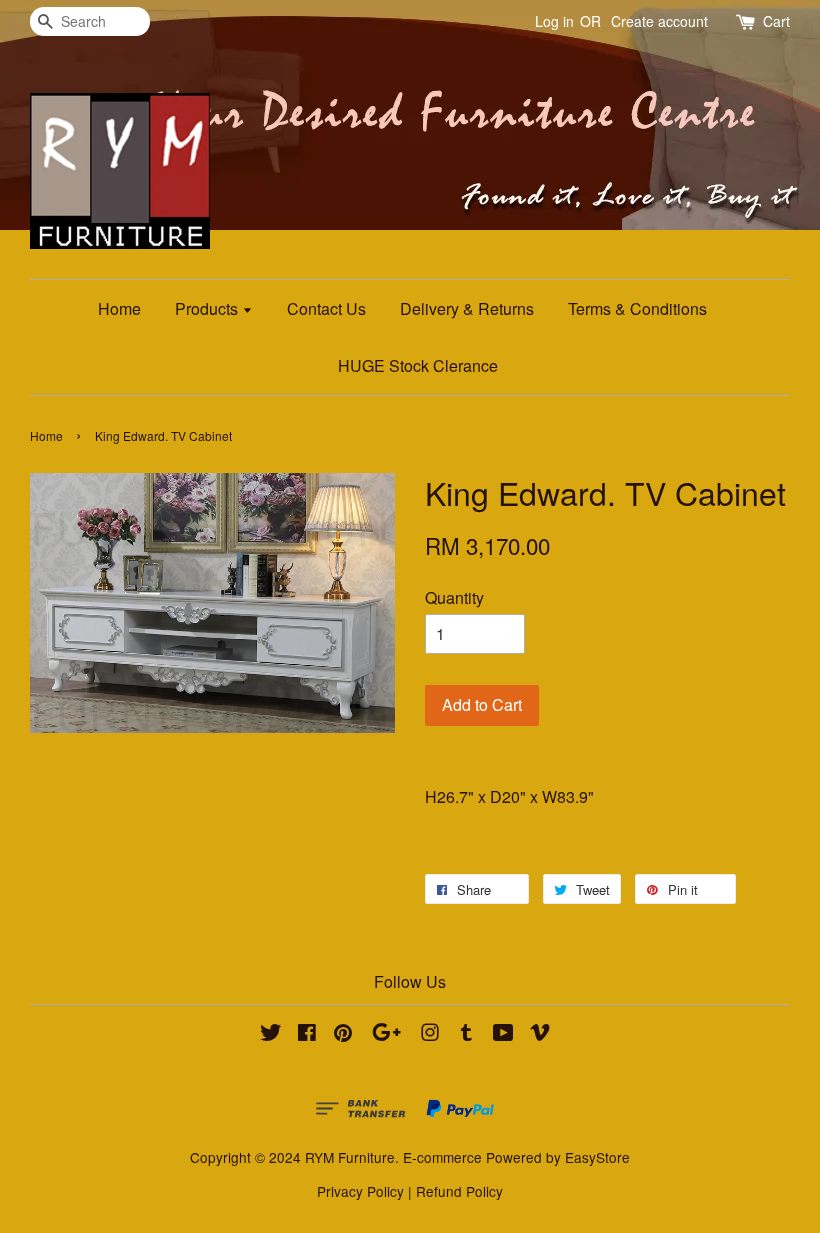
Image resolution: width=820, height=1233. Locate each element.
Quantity (454, 597)
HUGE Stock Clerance (418, 365)
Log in (554, 21)
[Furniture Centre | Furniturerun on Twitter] (271, 1035)
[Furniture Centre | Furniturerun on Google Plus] (386, 1035)
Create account (659, 21)
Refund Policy (459, 1191)
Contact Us (326, 308)
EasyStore (597, 1157)
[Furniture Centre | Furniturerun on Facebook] (307, 1035)
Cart (776, 21)
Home (119, 308)
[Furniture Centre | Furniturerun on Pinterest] (343, 1035)
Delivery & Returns (467, 308)
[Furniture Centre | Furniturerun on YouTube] (503, 1035)
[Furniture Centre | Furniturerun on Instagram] (430, 1035)
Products (208, 308)
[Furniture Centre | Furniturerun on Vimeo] (540, 1035)
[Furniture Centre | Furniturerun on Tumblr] (466, 1035)
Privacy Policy (360, 1191)
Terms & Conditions (637, 308)
